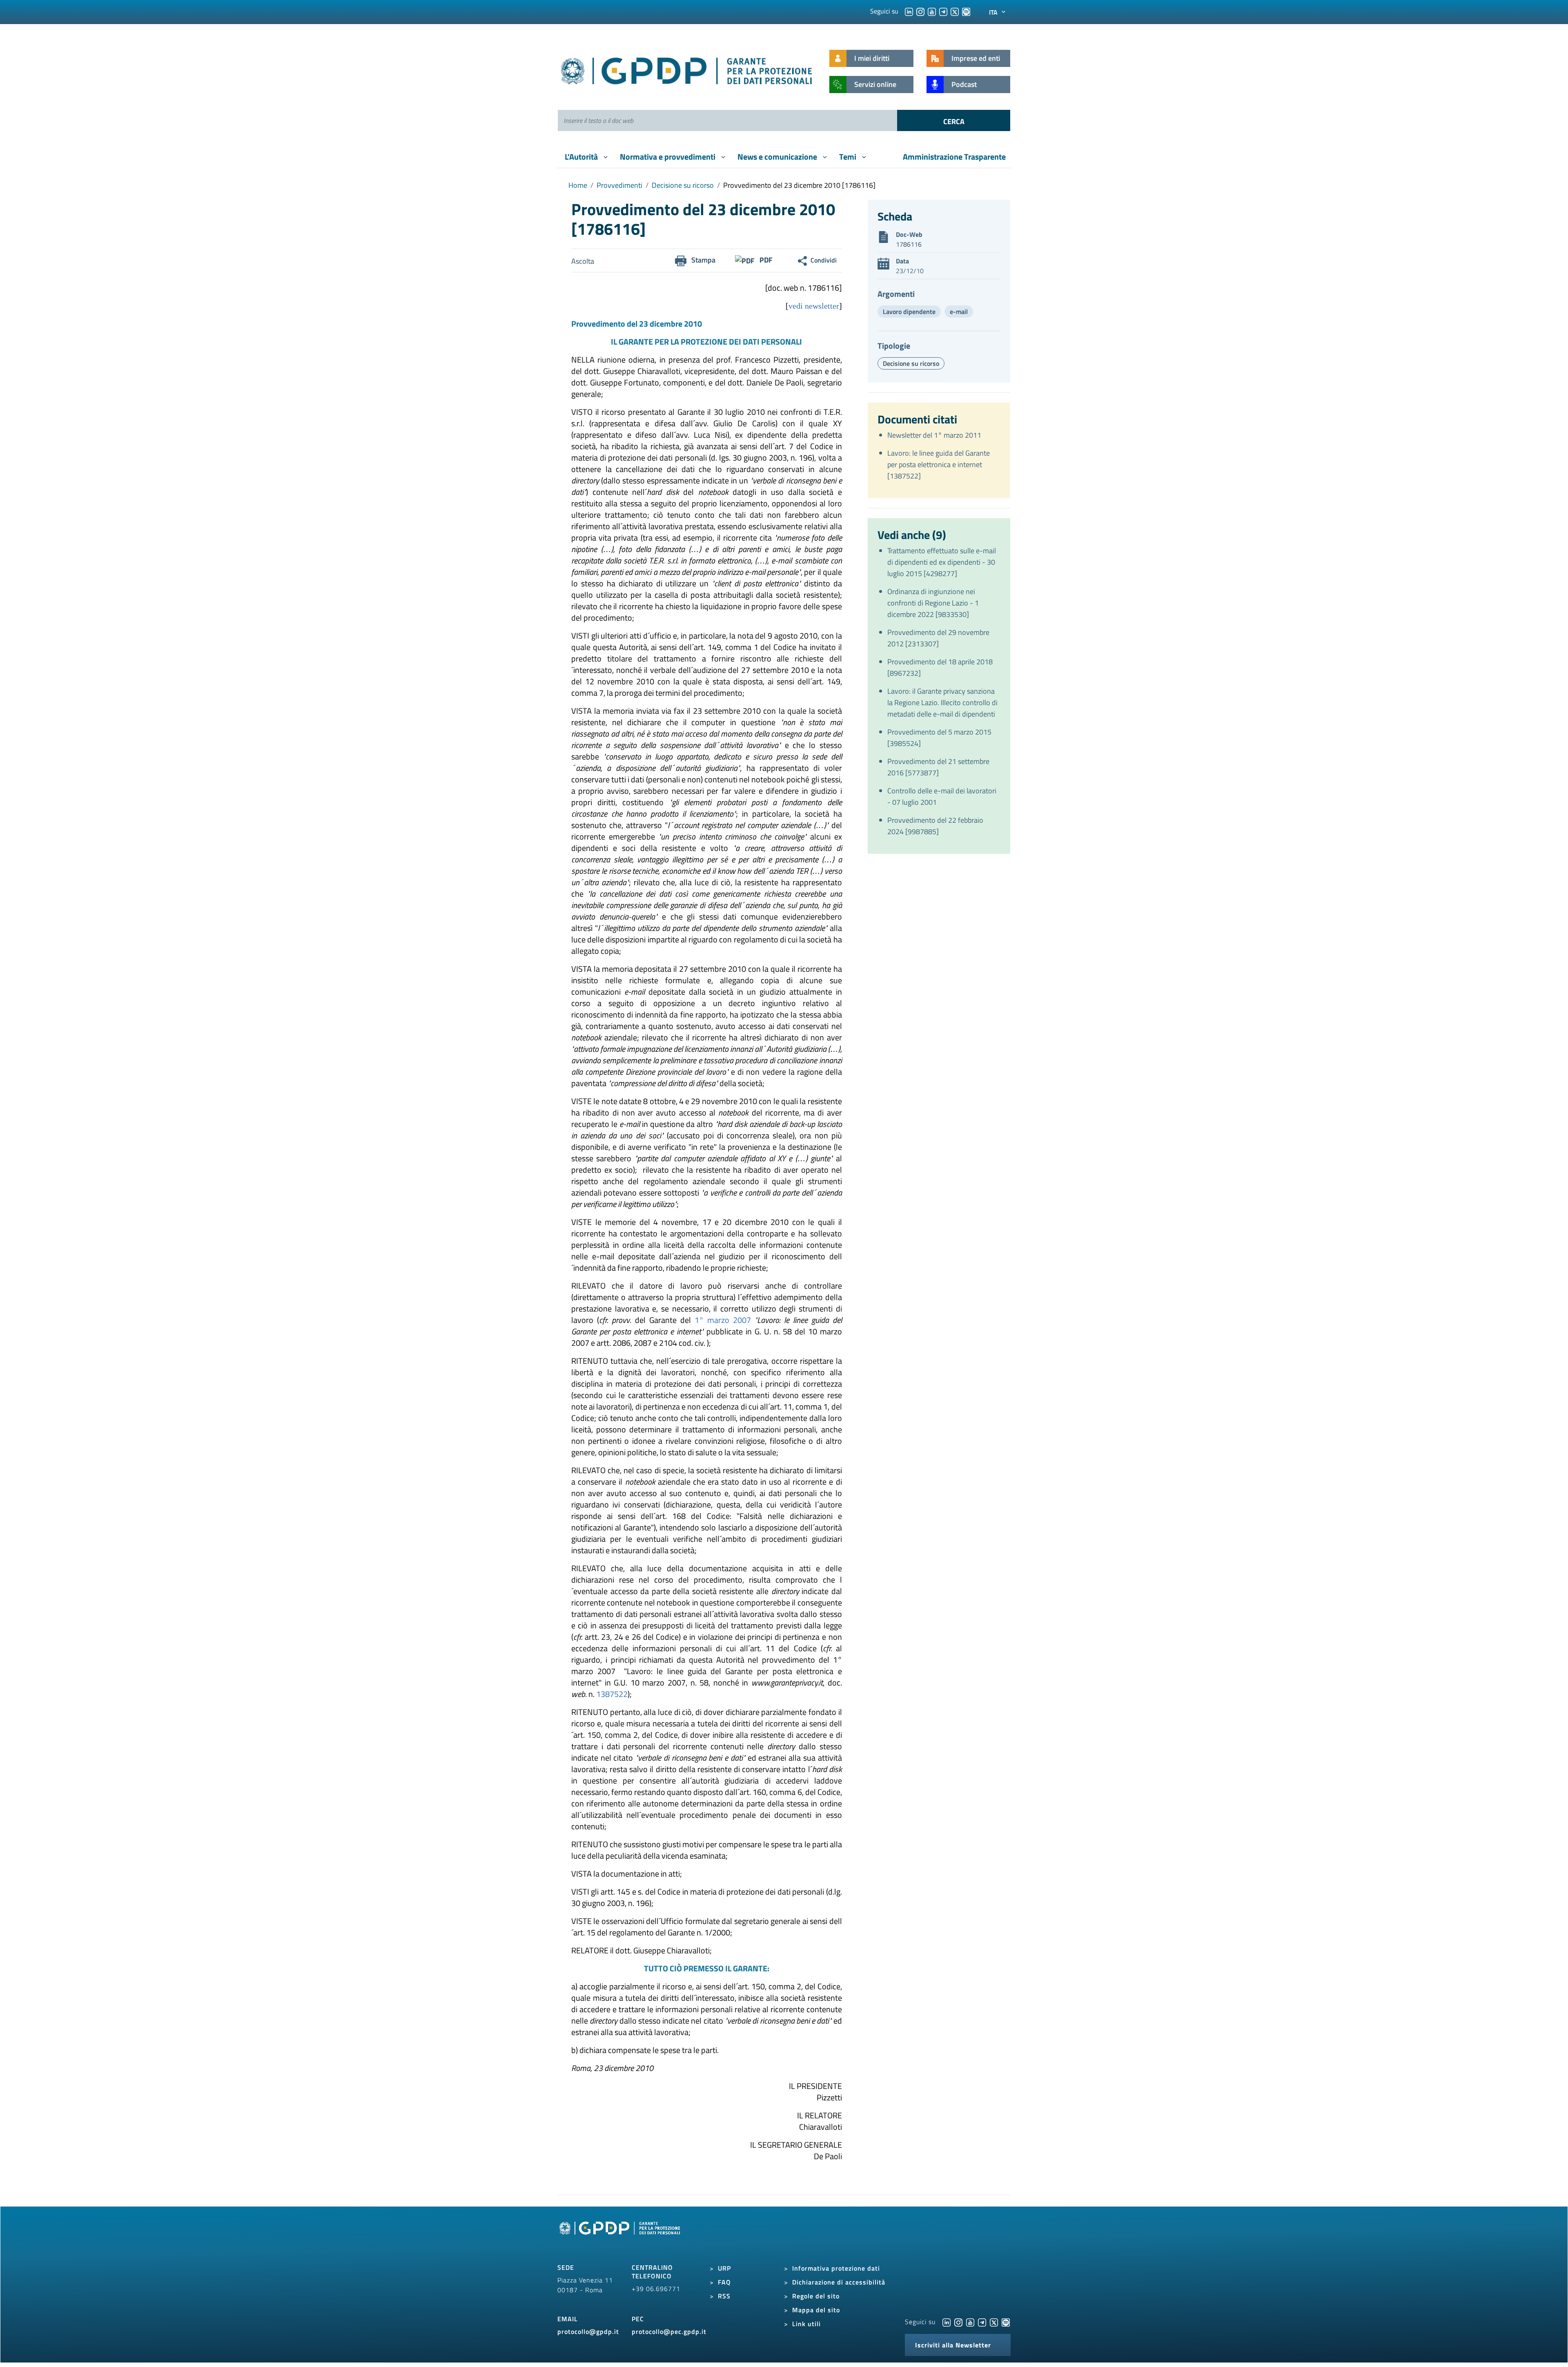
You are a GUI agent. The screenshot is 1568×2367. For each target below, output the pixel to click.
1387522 (612, 1694)
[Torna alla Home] (687, 69)
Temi (849, 157)
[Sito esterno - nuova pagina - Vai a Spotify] (1006, 2322)
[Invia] (954, 120)
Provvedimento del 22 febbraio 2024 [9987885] (935, 826)
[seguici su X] (955, 11)
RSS (724, 2296)
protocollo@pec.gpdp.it (669, 2331)
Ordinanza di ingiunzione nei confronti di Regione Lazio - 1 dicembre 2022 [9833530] (933, 603)
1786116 (909, 244)
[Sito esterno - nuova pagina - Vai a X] (994, 2322)
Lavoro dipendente (909, 312)
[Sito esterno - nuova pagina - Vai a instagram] (958, 2322)
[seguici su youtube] (932, 11)
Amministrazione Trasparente (954, 157)
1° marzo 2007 (723, 1320)
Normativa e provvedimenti (668, 157)
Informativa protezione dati (836, 2268)
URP (724, 2268)
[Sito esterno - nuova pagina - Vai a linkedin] (947, 2322)
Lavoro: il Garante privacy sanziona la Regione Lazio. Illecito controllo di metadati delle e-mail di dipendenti (942, 703)
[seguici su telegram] (943, 11)
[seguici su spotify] (966, 11)
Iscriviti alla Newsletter (953, 2345)
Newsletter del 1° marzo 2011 (934, 435)
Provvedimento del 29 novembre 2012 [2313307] (938, 638)
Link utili (806, 2324)
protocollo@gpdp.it (588, 2331)
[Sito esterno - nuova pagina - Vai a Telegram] (982, 2322)
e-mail (959, 312)
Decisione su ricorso (683, 185)
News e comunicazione (778, 157)
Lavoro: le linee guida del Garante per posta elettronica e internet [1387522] (939, 464)
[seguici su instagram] (920, 11)
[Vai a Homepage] (621, 2237)
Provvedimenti (619, 185)
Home (578, 185)
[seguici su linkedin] (909, 11)
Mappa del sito (816, 2310)
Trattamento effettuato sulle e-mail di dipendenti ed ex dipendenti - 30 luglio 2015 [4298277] (942, 562)
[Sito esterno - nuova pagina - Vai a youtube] (970, 2322)
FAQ (724, 2282)
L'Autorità (582, 157)
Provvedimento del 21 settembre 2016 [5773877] (938, 767)
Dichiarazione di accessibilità (839, 2282)
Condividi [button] (824, 260)
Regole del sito (816, 2296)
